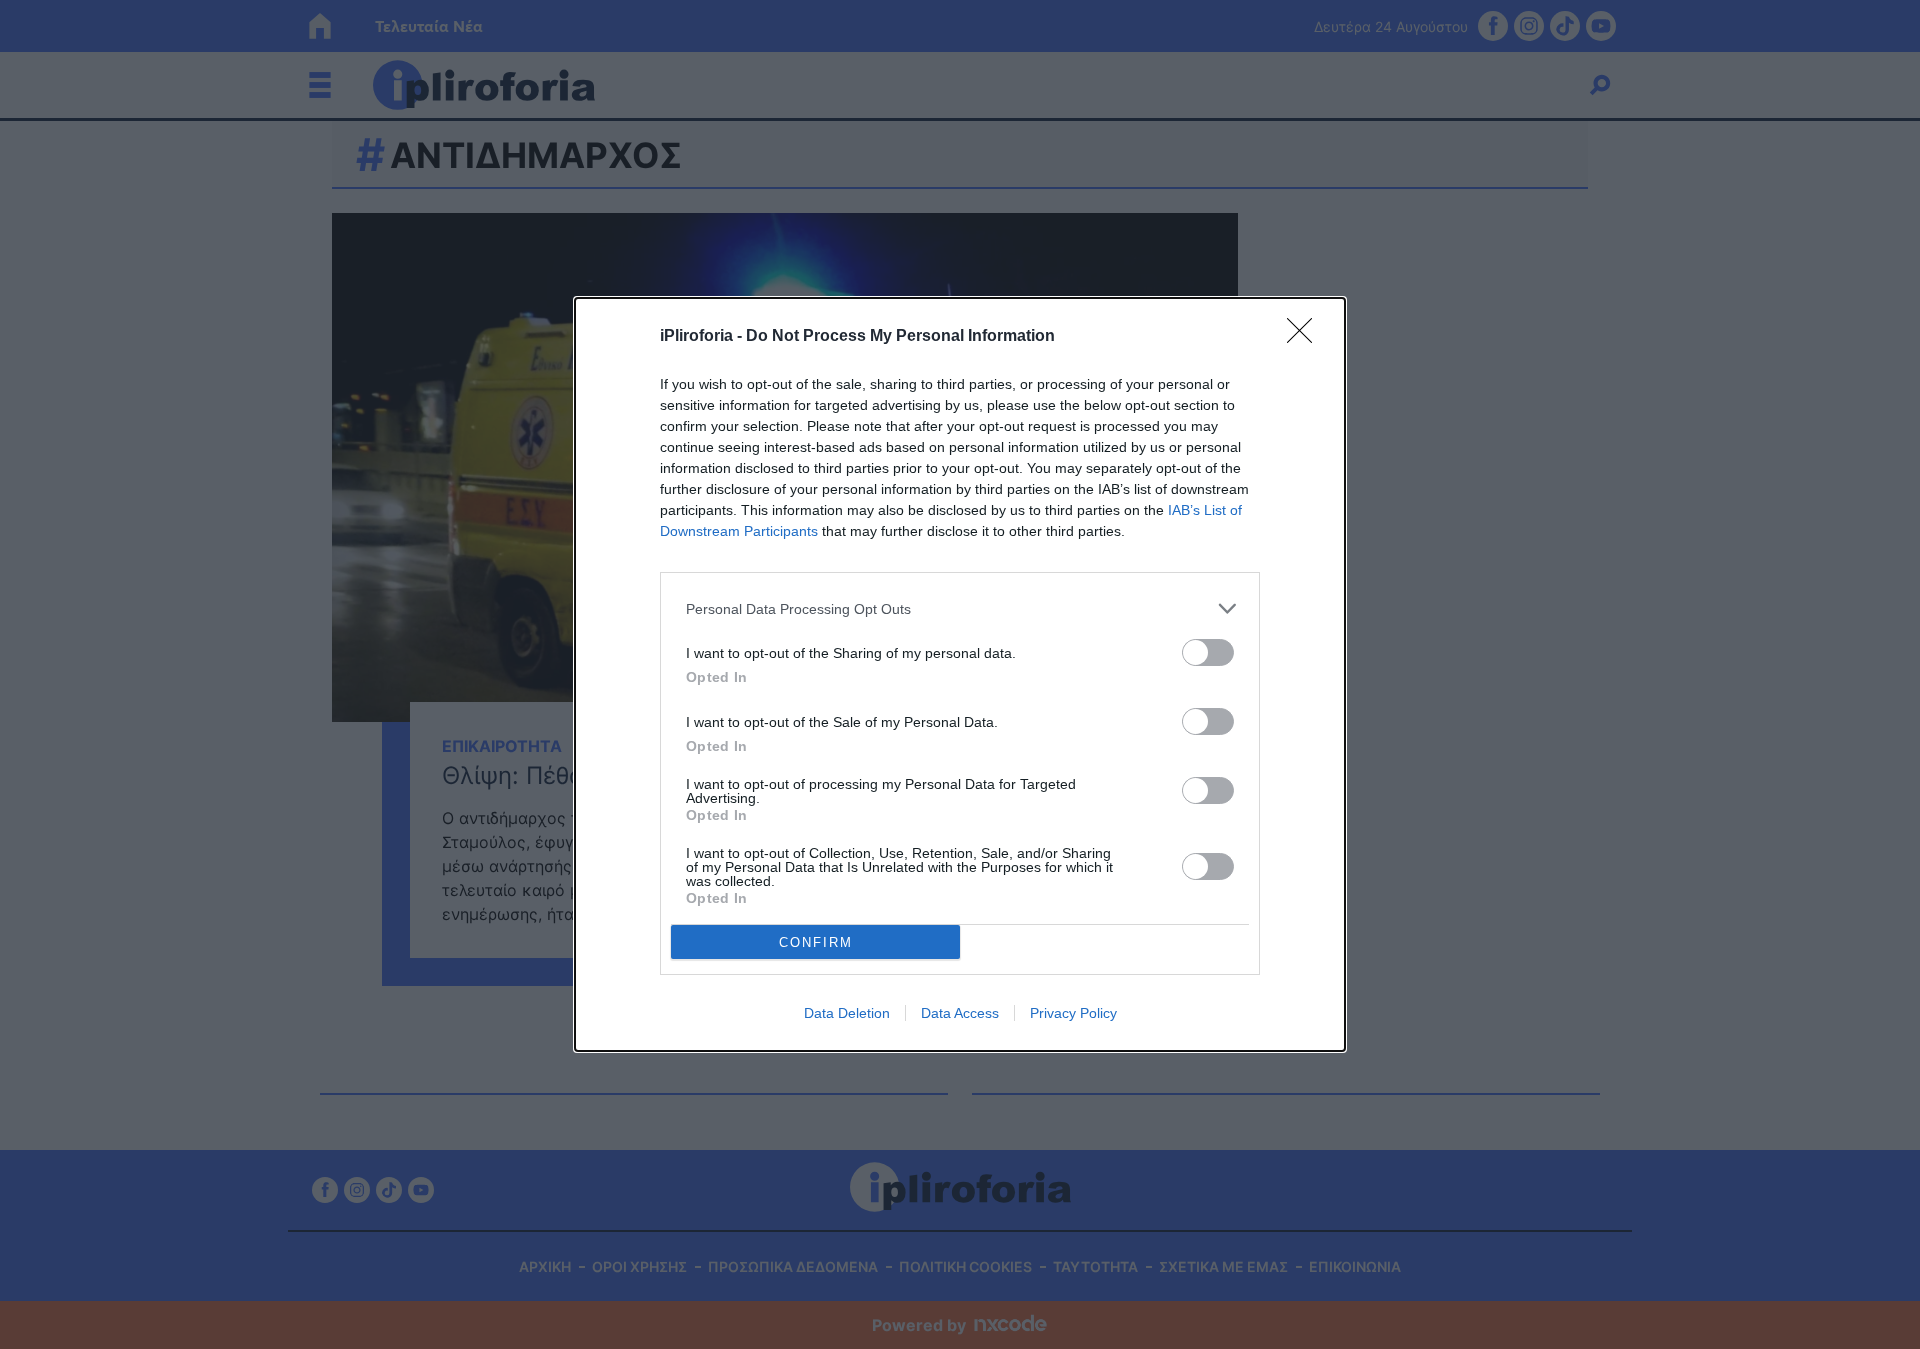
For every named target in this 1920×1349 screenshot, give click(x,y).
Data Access (960, 1013)
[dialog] (960, 674)
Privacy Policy (1073, 1013)
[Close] (1306, 337)
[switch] (1208, 652)
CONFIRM (816, 942)
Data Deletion (847, 1013)
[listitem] (960, 608)
